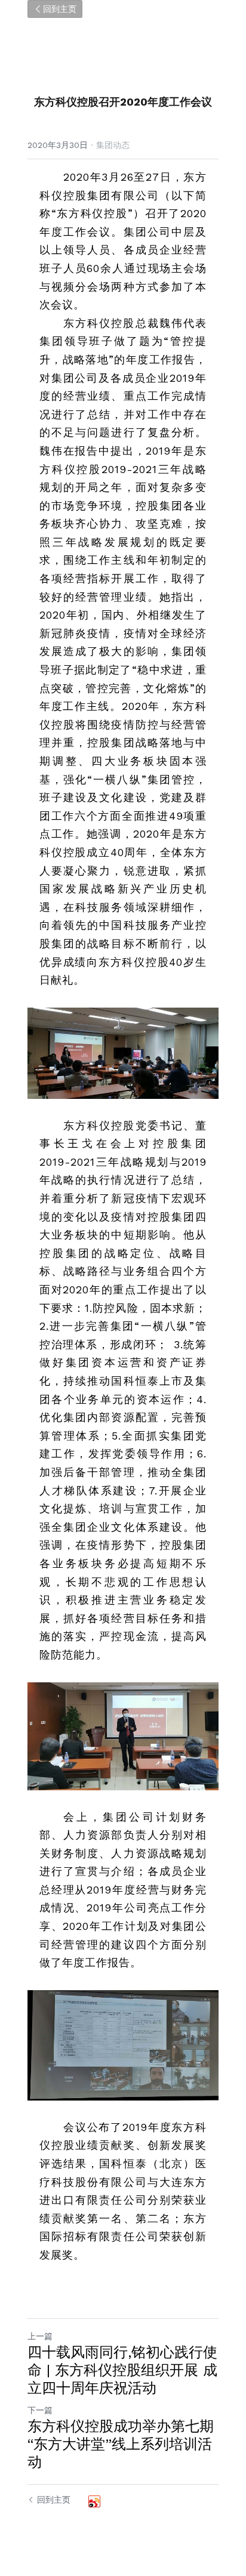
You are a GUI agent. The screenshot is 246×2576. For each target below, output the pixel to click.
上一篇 (40, 2336)
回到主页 (60, 9)
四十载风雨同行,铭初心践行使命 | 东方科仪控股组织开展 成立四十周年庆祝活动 (122, 2370)
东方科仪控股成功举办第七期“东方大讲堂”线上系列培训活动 (121, 2444)
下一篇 (40, 2410)
